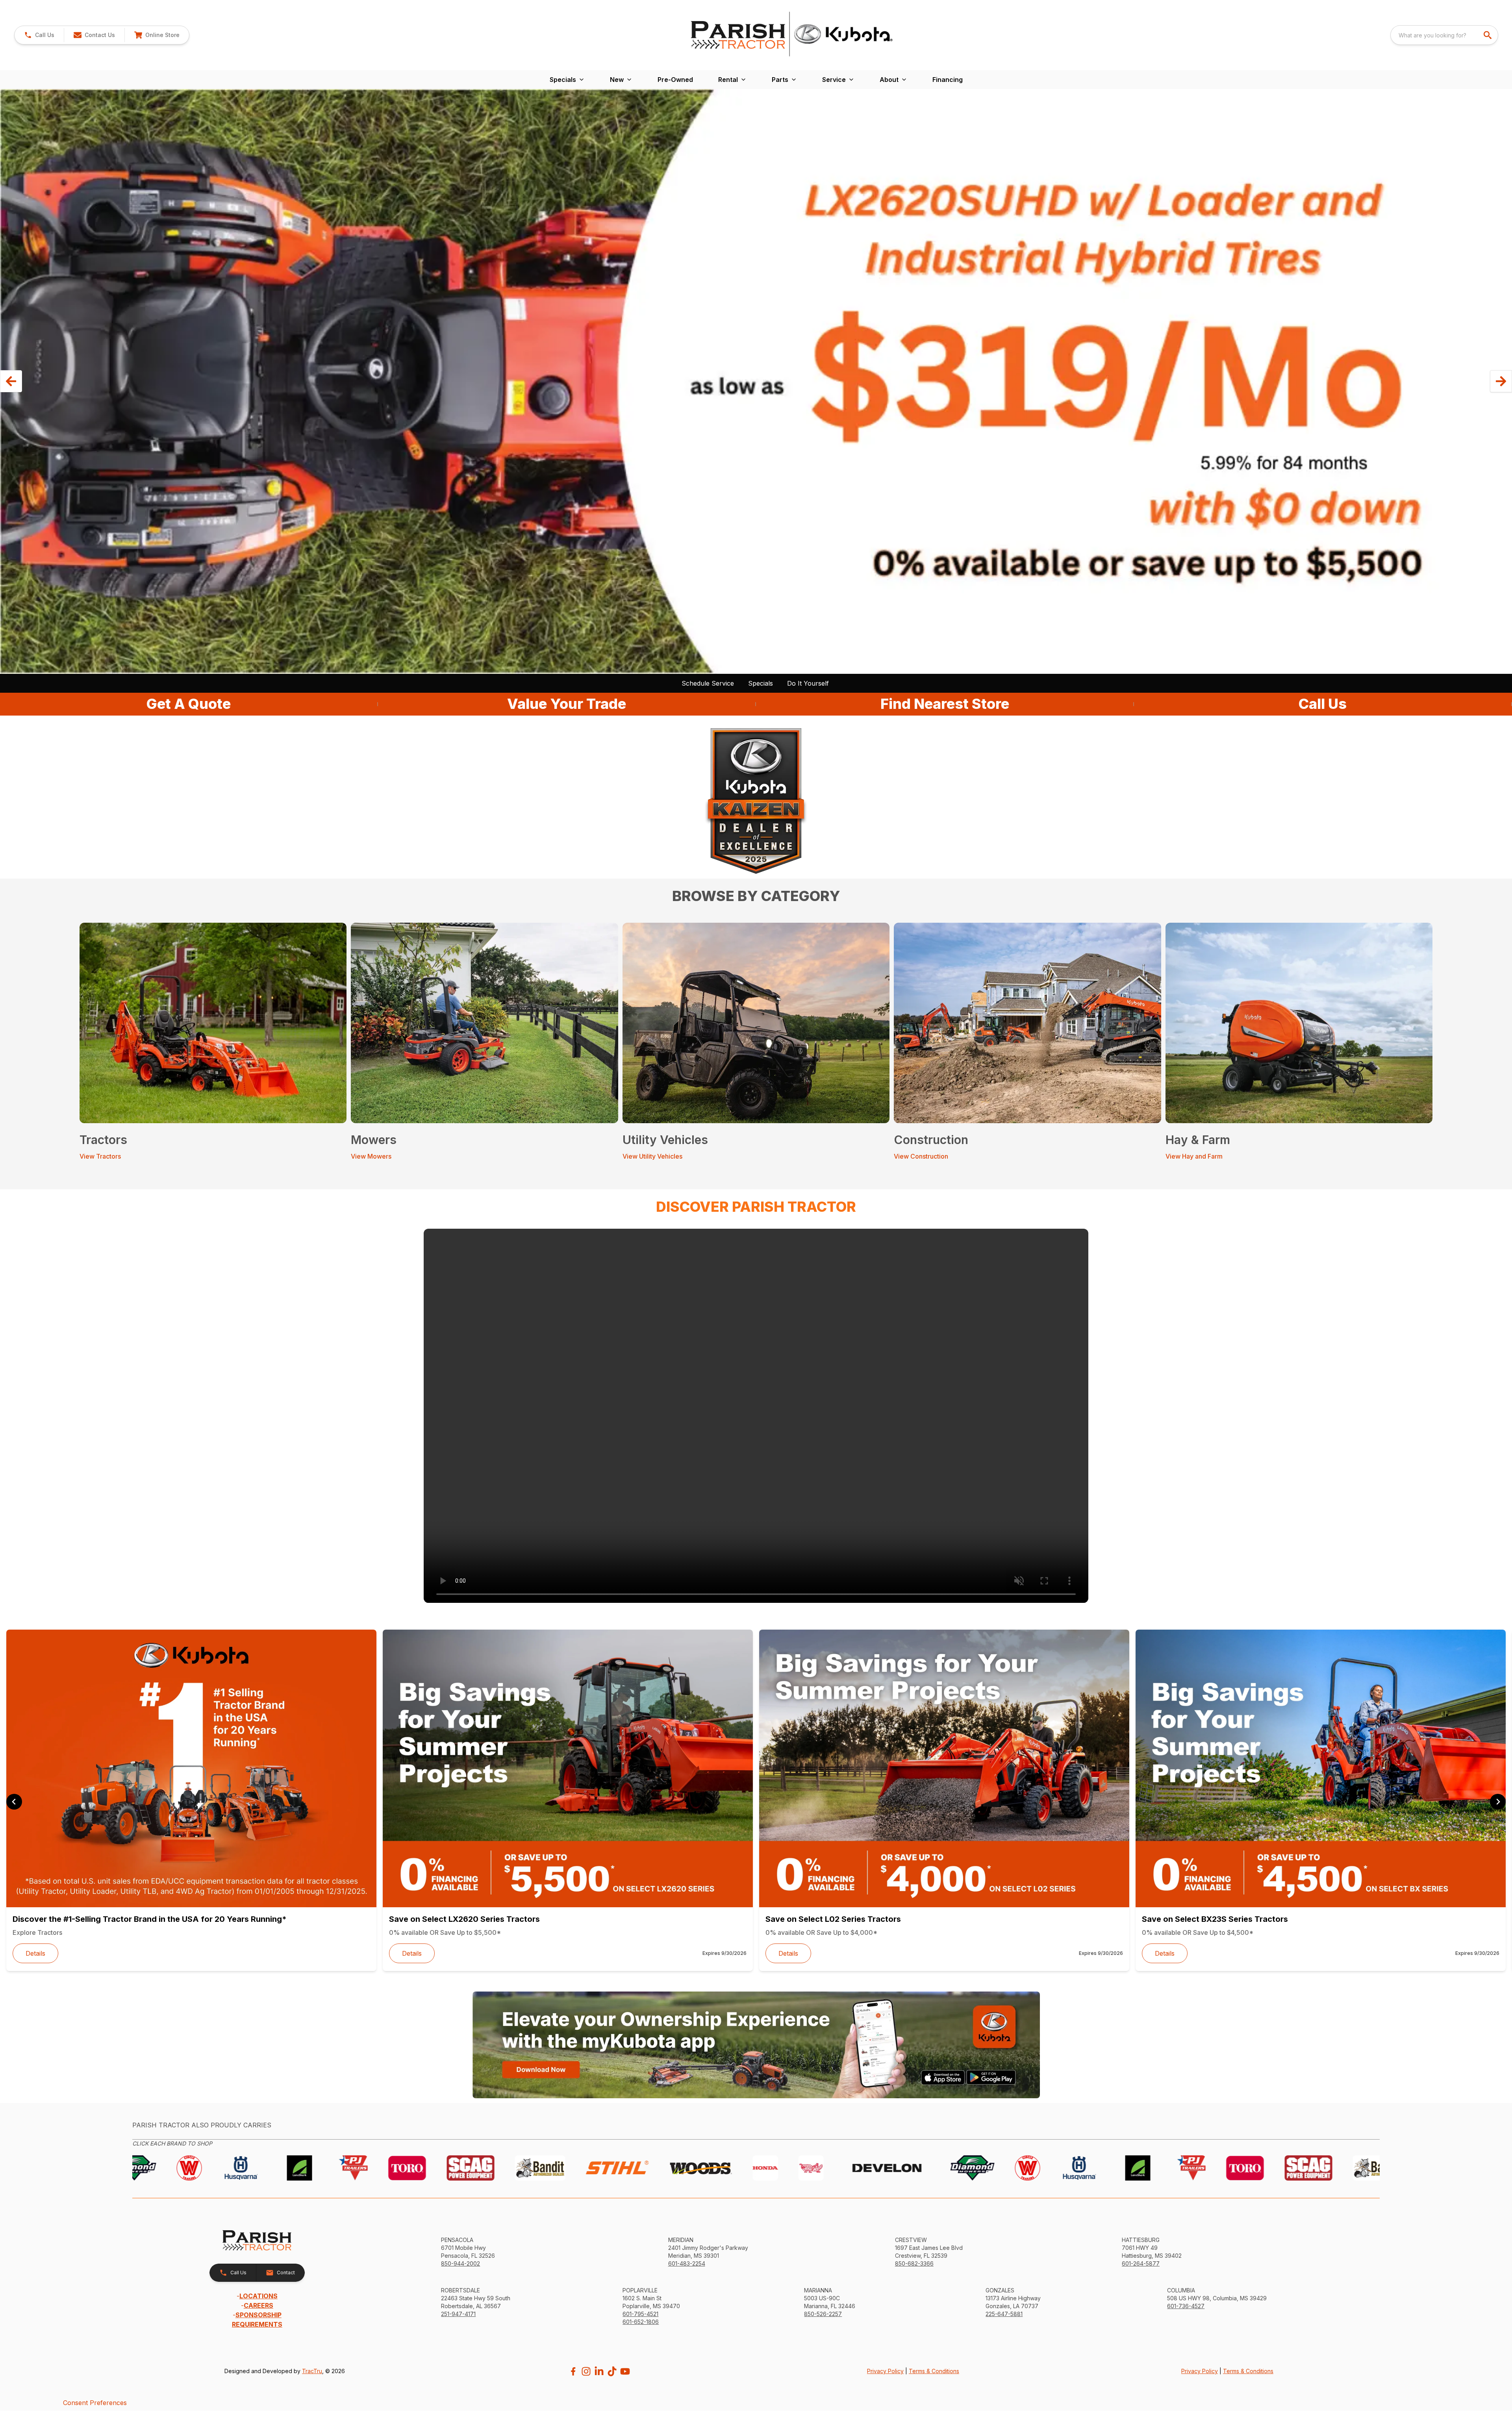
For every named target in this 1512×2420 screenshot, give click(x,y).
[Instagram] (586, 2371)
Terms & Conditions (934, 2371)
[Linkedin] (599, 2371)
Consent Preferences (95, 2403)
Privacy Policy (885, 2371)
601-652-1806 (641, 2322)
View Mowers (371, 1156)
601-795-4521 (640, 2314)
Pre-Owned (675, 80)
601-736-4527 (1186, 2306)
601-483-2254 (687, 2263)
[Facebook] (573, 2371)
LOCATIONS (258, 2296)
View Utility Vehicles (652, 1156)
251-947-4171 (458, 2314)
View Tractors (100, 1156)
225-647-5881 (1004, 2314)
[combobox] (1444, 35)
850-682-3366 (914, 2263)
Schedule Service (708, 683)
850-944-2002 (460, 2263)
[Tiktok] (612, 2371)
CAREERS (258, 2305)
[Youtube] (625, 2371)
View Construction (921, 1156)
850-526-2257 (823, 2314)
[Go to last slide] (14, 1802)
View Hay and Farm (1194, 1156)
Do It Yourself (808, 683)
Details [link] (35, 1953)
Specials (761, 683)
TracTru (312, 2371)
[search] (1488, 35)
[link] (157, 35)
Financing (948, 80)
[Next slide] (1498, 1802)
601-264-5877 (1141, 2263)
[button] (39, 35)
